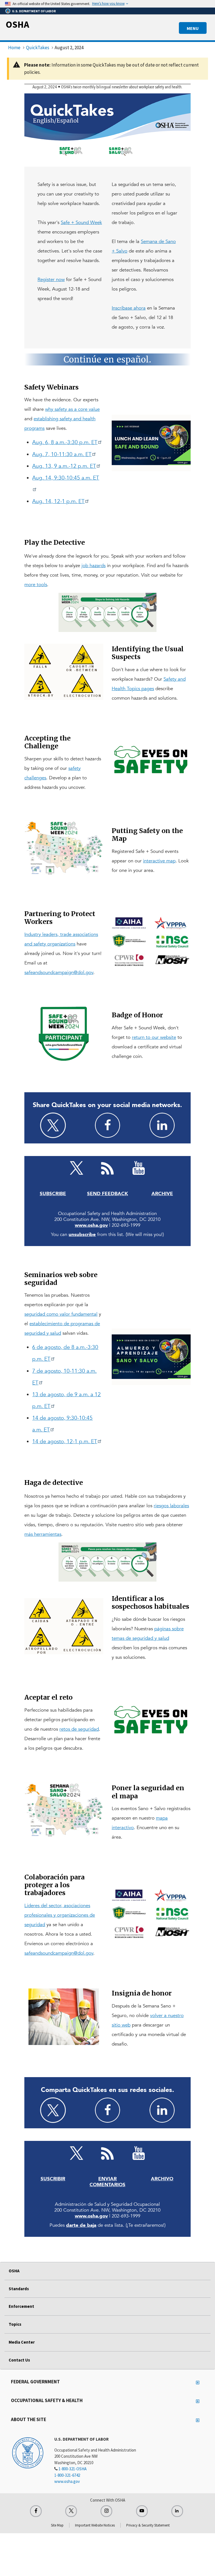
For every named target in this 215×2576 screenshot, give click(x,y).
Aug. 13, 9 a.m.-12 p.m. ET (64, 466)
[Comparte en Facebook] (107, 2110)
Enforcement (21, 2306)
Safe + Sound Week (81, 222)
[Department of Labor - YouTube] (139, 1168)
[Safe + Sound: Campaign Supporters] (151, 941)
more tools (36, 585)
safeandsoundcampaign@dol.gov (59, 972)
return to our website (154, 1037)
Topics (15, 2324)
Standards (19, 2289)
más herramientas (43, 1534)
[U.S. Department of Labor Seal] (28, 2452)
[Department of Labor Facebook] (36, 2511)
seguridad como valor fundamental (61, 1314)
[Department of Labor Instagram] (106, 2511)
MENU (193, 28)
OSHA (17, 24)
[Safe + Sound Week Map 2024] (64, 849)
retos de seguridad (79, 1729)
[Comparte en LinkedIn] (162, 2110)
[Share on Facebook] (107, 1125)
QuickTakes (38, 48)
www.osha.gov (67, 2481)
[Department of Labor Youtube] (142, 2511)
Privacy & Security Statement (148, 2525)
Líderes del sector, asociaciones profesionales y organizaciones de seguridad (60, 1915)
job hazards (94, 566)
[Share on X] (53, 1125)
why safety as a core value (72, 409)
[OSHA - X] (76, 1168)
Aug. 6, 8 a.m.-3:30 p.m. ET (65, 442)
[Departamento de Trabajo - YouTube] (139, 2153)
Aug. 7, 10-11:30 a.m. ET (62, 454)
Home (14, 48)
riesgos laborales (171, 1506)
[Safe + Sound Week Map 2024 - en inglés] (64, 1811)
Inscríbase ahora (129, 308)
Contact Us (19, 2360)
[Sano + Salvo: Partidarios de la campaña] (151, 1913)
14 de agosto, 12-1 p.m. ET (65, 1442)
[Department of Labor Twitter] (71, 2511)
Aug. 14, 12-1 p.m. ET (58, 501)
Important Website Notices (95, 2525)
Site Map (57, 2525)
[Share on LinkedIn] (162, 1125)
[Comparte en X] (53, 2110)
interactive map (159, 861)
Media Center (22, 2342)
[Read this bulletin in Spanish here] (107, 359)
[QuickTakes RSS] (107, 1168)
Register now (51, 279)
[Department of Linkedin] (177, 2511)
